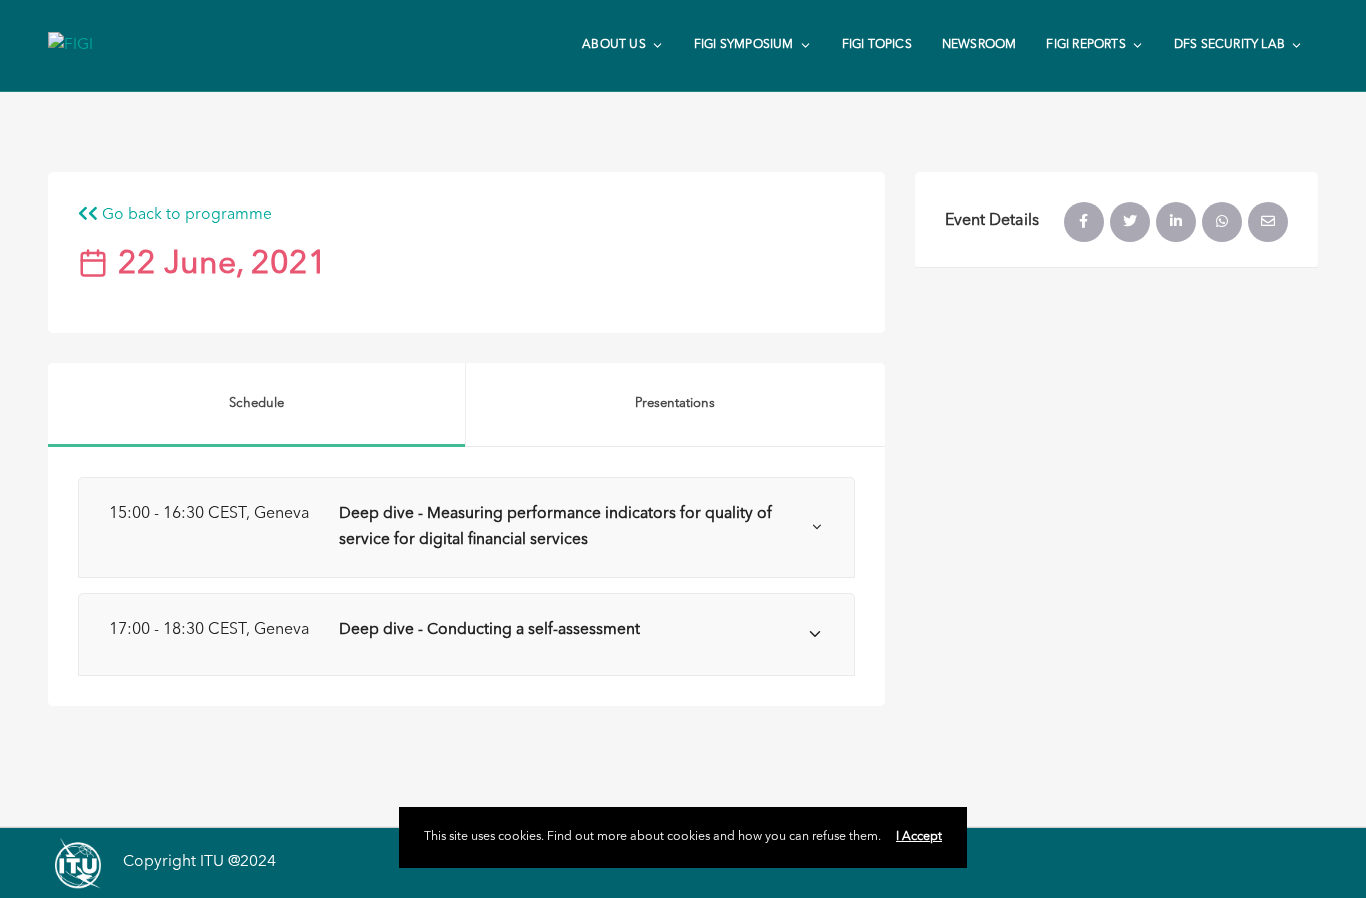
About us (614, 45)
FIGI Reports (1085, 45)
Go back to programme (185, 215)
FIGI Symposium (744, 45)
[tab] (466, 527)
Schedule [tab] (256, 403)
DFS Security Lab (1229, 45)
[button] (466, 527)
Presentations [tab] (675, 403)
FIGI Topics (877, 45)
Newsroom (979, 45)
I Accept (919, 837)
